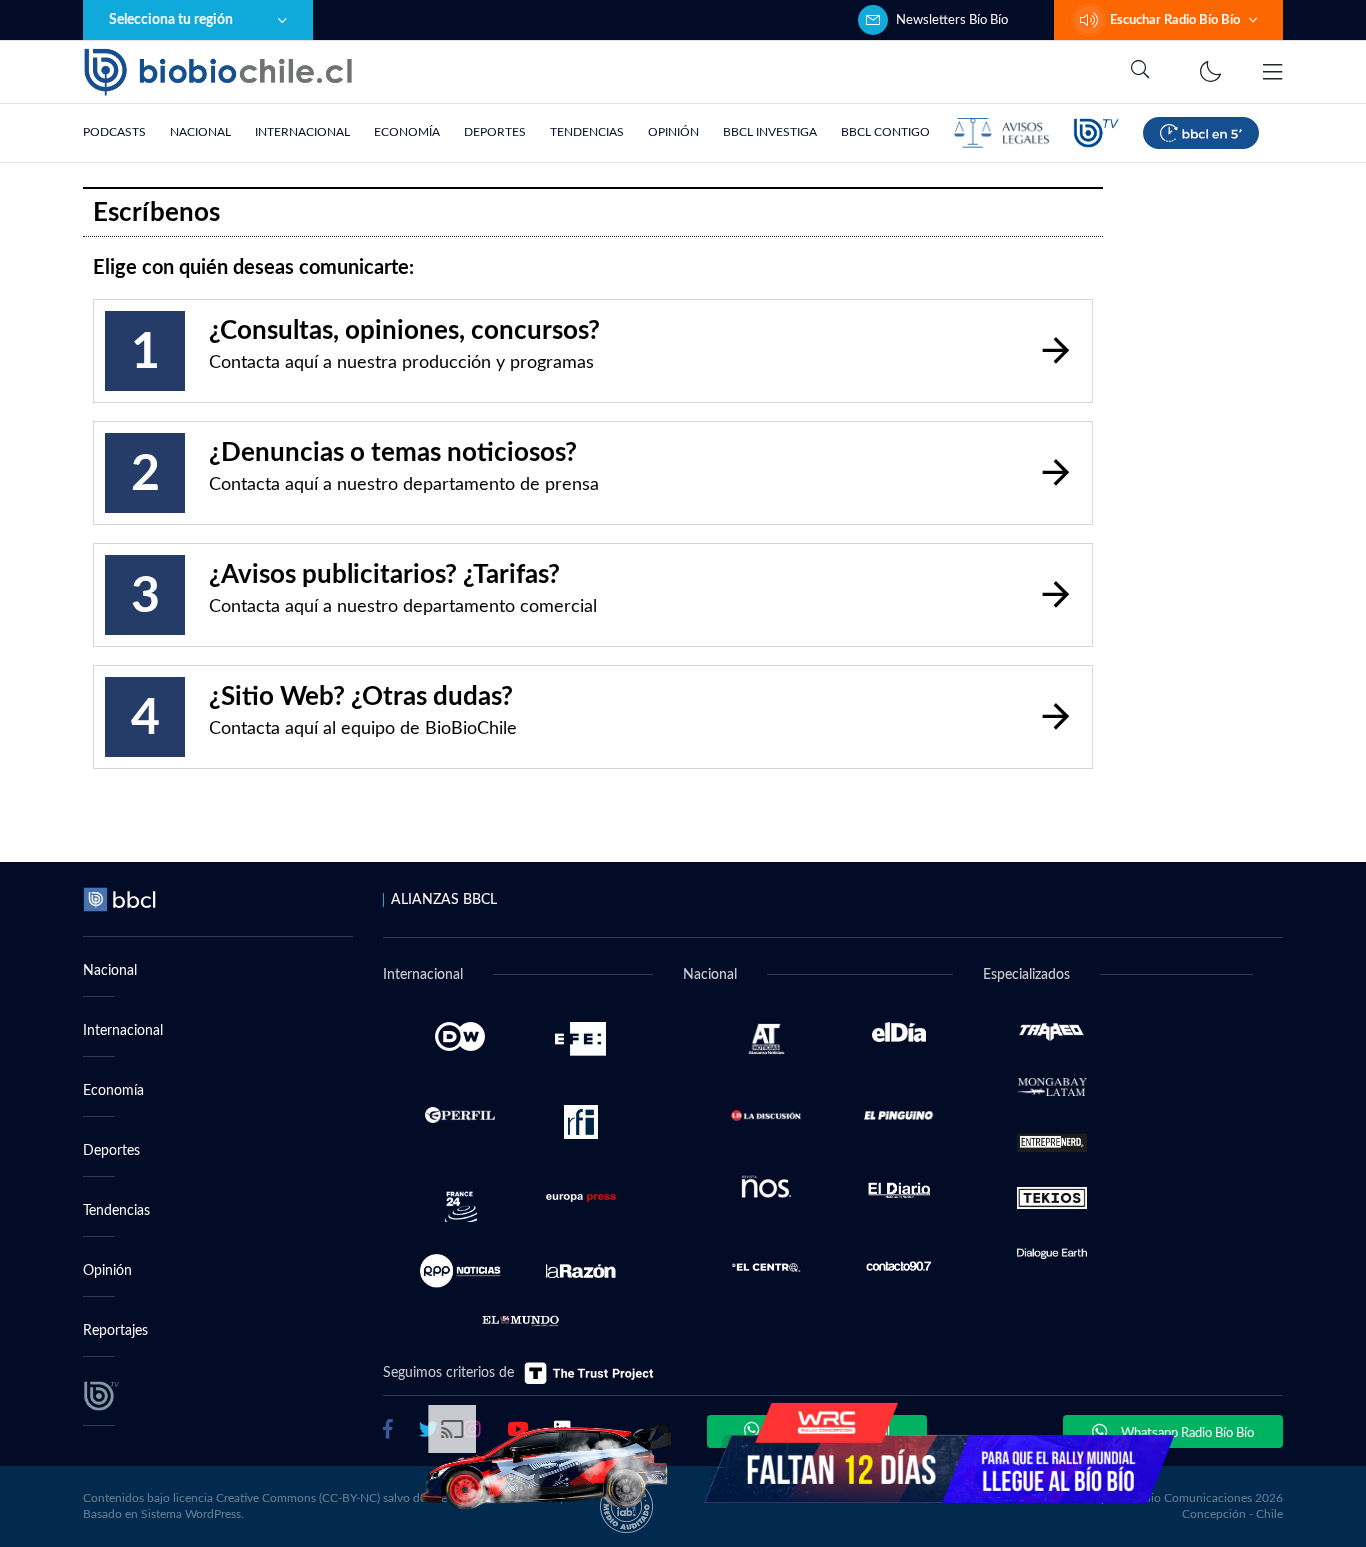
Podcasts (114, 132)
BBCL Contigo (885, 132)
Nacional (200, 132)
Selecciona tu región (171, 20)
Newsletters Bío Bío (952, 20)
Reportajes (115, 1331)
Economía (407, 132)
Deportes (495, 132)
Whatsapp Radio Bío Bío (1186, 1433)
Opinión (673, 132)
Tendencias (587, 132)
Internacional (302, 132)
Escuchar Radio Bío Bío (1175, 20)
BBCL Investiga (770, 132)
